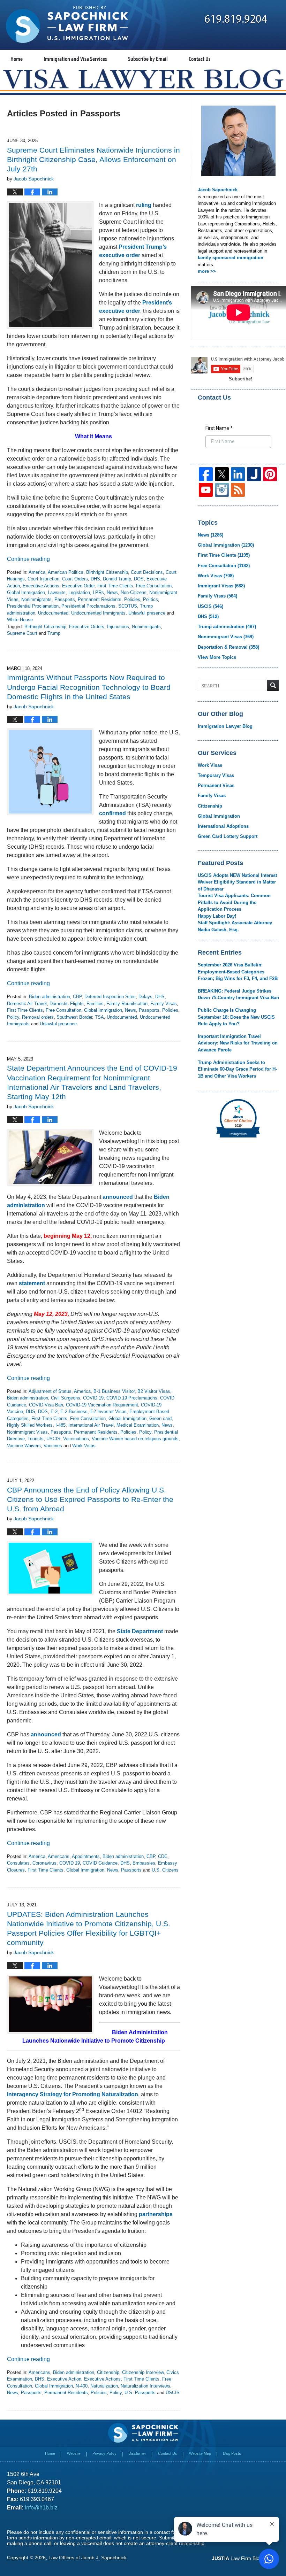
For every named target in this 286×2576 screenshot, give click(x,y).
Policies (132, 599)
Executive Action (64, 2379)
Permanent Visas (216, 785)
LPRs (98, 592)
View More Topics (217, 657)
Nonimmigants (146, 627)
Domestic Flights (67, 1004)
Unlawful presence (147, 613)
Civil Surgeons (66, 1398)
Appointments (86, 1856)
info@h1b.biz (41, 2508)
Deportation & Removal (228, 647)
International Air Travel (91, 1425)
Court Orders (75, 579)
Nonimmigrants (36, 599)
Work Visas (84, 1446)
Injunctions (118, 627)
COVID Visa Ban (46, 1405)
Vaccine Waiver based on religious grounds (135, 1439)
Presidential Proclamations (88, 606)
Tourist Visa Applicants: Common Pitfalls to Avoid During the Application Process (234, 902)
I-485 (61, 1425)
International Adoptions (223, 826)
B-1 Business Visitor (114, 1391)
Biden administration (50, 997)
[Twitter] (222, 474)
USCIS (53, 1439)
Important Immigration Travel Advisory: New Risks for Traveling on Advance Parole (238, 1043)
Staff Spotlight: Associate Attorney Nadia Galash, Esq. (235, 926)
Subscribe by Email (148, 59)
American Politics (66, 572)
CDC (163, 1856)
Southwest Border (74, 1017)
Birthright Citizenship (107, 572)
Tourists (36, 1439)
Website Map (200, 2453)
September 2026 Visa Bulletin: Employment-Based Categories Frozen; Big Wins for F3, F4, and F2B (238, 972)
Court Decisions (147, 572)
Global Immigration (26, 592)
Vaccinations (76, 1439)
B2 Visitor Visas (154, 1391)
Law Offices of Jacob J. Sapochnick (88, 2558)
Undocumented (53, 613)
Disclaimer (137, 2453)
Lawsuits (57, 592)
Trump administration (227, 627)
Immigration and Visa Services (75, 59)
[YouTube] (206, 490)
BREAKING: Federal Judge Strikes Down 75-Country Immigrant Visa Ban (238, 994)
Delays (145, 997)
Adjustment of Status (50, 1391)
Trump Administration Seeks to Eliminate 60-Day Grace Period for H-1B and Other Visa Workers (237, 1069)
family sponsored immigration (231, 258)
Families (95, 1004)
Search (273, 685)
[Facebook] (206, 474)
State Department (140, 1631)
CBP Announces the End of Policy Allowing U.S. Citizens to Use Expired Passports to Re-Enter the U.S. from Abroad (90, 1499)
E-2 (54, 1412)
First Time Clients (115, 586)
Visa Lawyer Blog (67, 24)
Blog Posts (232, 2453)
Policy (13, 1017)
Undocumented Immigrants (98, 613)
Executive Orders (87, 627)
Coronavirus (44, 1863)
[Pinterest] (270, 474)
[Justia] (254, 474)
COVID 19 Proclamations (132, 1398)
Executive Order (78, 586)
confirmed (112, 813)
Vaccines (53, 1446)
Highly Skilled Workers (30, 1425)
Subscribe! (240, 379)
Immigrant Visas (221, 586)
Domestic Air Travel (27, 1004)
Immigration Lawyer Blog (225, 726)
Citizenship (108, 2372)
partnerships (156, 2214)
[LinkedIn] (238, 474)
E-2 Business (74, 1412)
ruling (144, 205)
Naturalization (104, 2386)
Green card (160, 1418)
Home (17, 59)
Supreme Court (22, 633)
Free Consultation (154, 586)
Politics (150, 599)
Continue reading (28, 559)
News (112, 592)
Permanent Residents (100, 599)
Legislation (79, 592)
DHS (95, 579)
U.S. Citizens (165, 1870)
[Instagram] (222, 490)
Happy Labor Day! (217, 916)
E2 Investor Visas (108, 1412)
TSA (99, 1017)
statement (32, 1283)
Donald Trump (117, 579)
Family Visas (164, 1004)
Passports (65, 599)
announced (118, 1197)
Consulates (18, 1863)
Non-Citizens (134, 592)
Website (74, 2453)
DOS (139, 579)
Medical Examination (138, 1425)
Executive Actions (41, 586)
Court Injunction (43, 579)
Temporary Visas (216, 775)
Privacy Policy (104, 2453)
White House (20, 620)
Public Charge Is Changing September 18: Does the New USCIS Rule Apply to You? (236, 1017)
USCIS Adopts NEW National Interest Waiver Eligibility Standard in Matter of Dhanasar (237, 882)
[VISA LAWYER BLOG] (143, 79)
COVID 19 (93, 1398)
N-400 (82, 2386)
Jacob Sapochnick (218, 190)
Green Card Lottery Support (228, 836)
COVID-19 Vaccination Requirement (102, 1405)
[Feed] (238, 490)
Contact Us (200, 59)
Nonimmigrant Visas (27, 1432)
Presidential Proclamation (33, 606)
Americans (59, 1856)
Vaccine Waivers (24, 1446)
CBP (77, 997)
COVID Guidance (100, 1863)
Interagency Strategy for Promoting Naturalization (73, 2094)
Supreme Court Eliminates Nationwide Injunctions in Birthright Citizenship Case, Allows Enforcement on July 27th (93, 159)
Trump (54, 633)
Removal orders (38, 1017)
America (37, 572)
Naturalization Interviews (145, 2386)
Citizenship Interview (143, 2372)
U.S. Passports (140, 2393)
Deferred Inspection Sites (110, 997)
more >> (207, 271)
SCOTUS (128, 606)
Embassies (144, 1863)
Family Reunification (127, 1004)
